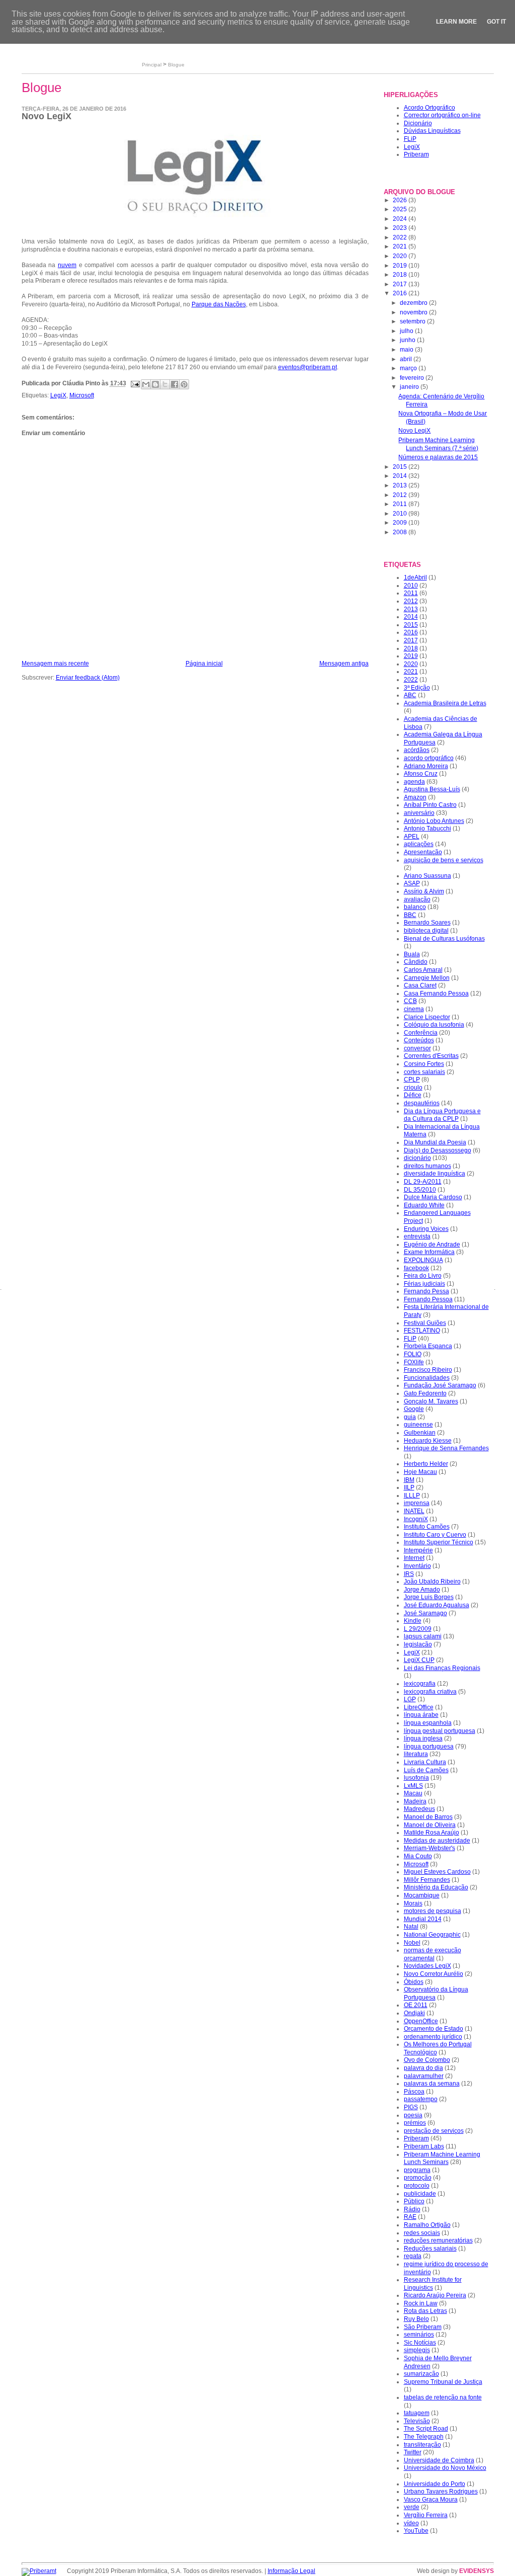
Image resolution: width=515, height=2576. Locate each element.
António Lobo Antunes (434, 821)
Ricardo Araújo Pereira (435, 2295)
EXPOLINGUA (423, 1260)
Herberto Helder (426, 1464)
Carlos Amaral (423, 970)
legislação (418, 1644)
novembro (414, 312)
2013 (401, 485)
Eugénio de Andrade (432, 1244)
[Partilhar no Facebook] (175, 384)
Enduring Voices (426, 1229)
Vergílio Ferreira (426, 2515)
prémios (415, 2123)
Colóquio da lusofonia (434, 1025)
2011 (401, 504)
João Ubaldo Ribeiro (432, 1582)
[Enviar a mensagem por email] (146, 384)
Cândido (416, 962)
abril (407, 359)
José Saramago (425, 1613)
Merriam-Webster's (430, 1848)
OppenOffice (421, 2021)
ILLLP (412, 1495)
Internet (414, 1558)
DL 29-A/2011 (423, 1182)
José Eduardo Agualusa (437, 1605)
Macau (413, 1793)
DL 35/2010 (420, 1190)
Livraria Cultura (425, 1762)
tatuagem (417, 2413)
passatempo (421, 2099)
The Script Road (426, 2429)
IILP (409, 1487)
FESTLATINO (422, 1331)
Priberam (416, 154)
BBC (410, 915)
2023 (401, 228)
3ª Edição (417, 688)
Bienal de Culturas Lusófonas (444, 939)
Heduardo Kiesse (428, 1441)
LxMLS (413, 1786)
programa (417, 2170)
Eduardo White (424, 1205)
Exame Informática (429, 1252)
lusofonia (416, 1778)
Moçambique (422, 1895)
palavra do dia (423, 2068)
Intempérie (418, 1550)
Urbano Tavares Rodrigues (441, 2491)
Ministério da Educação (436, 1887)
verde (412, 2507)
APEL (412, 837)
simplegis (417, 2350)
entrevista (417, 1236)
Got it (496, 22)
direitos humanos (427, 1166)
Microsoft (82, 395)
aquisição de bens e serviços (444, 860)
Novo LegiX (414, 431)
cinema (414, 1009)
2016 (401, 293)
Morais (413, 1903)
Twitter (413, 2452)
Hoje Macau (420, 1472)
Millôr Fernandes (427, 1880)
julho (407, 331)
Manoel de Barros (428, 1817)
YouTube (416, 2531)
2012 (401, 495)
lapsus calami (423, 1636)
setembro (413, 321)
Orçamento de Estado (434, 2029)
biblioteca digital (426, 931)
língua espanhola (428, 1723)
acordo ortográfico (429, 758)
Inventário (417, 1566)
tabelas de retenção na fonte (443, 2397)
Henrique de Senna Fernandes (446, 1448)
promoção (418, 2178)
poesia (413, 2115)
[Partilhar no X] (165, 384)
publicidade (420, 2194)
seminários (419, 2335)
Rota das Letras (425, 2311)
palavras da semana (432, 2084)
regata (413, 2256)
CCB (410, 1001)
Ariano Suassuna (427, 876)
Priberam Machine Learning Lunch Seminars (442, 2158)
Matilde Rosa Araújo (432, 1833)
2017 (401, 284)
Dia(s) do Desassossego (438, 1150)
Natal (411, 1927)
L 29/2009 (418, 1629)
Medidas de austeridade (437, 1841)
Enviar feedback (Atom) (88, 678)
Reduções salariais (430, 2249)
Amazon (415, 797)
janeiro (410, 387)
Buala (412, 954)
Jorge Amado (422, 1590)
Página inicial (204, 663)
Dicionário (418, 123)
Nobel (412, 1943)
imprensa (417, 1503)
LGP (410, 1699)
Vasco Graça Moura (431, 2500)
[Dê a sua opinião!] (155, 384)
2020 (401, 256)
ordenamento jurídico (433, 2037)
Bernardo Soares (427, 923)
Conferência (421, 1033)
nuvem (67, 265)
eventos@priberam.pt (308, 367)
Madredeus (419, 1809)
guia (410, 1417)
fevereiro (413, 378)
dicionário (417, 1158)
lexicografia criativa (430, 1692)
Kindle (413, 1621)
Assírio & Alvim (424, 891)
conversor (417, 1048)
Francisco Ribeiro (428, 1370)
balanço (415, 907)
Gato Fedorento (425, 1393)
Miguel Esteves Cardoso (437, 1872)
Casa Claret (420, 985)
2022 (401, 237)
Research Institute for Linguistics (433, 2284)
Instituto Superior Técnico (439, 1542)
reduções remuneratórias (438, 2240)
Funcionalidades (427, 1378)
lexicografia (420, 1684)
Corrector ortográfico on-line (442, 115)
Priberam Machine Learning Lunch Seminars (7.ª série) (438, 444)
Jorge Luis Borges (429, 1597)
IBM (409, 1480)
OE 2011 (416, 2005)
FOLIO (413, 1354)
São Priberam (423, 2327)
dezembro (414, 303)
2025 (401, 209)
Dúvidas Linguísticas (432, 131)
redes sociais (422, 2233)
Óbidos (414, 1982)
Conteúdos (419, 1040)
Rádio (412, 2209)
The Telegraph (424, 2437)
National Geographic (432, 1935)
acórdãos (417, 750)
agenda (414, 782)
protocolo (417, 2186)
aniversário (419, 813)
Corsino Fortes (424, 1064)
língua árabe (421, 1715)
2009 (401, 523)
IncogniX (416, 1519)
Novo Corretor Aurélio (434, 1974)
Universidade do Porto (435, 2484)
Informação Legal (291, 2571)
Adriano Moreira (426, 766)
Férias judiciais (424, 1284)
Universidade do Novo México (445, 2468)
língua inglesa (423, 1738)
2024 (401, 219)
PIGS (411, 2107)
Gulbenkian (420, 1433)
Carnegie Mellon (427, 978)
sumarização (421, 2374)
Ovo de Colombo (427, 2060)
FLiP (410, 139)
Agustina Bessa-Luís (432, 789)
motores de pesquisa (433, 1911)
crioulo (413, 1088)
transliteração (422, 2445)
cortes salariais (424, 1072)
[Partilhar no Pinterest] (184, 384)
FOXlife (414, 1362)
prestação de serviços (434, 2131)
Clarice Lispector (427, 1017)
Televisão (417, 2421)
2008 (401, 532)
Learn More (456, 22)
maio (407, 350)
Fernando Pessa (426, 1291)
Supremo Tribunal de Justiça (443, 2382)
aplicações (419, 844)
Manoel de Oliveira (430, 1825)
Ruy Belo (416, 2319)
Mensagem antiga (344, 663)
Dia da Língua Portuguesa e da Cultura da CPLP (442, 1115)
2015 (401, 467)
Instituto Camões (427, 1527)
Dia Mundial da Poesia (435, 1142)
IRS (409, 1574)
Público (414, 2201)
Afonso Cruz (421, 774)
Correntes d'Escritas (431, 1056)
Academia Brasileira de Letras (445, 703)
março (409, 368)
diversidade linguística (435, 1174)
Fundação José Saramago (440, 1385)
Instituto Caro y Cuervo (435, 1535)
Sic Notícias (420, 2343)
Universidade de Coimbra (439, 2460)
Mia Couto (418, 1856)
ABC (410, 695)
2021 (401, 246)
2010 (401, 514)
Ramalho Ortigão (427, 2225)
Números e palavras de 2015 (438, 457)
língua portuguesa (429, 1747)
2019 (401, 266)
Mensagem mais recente (55, 663)
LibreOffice (419, 1707)
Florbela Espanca (428, 1346)
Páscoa (414, 2092)
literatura (416, 1754)
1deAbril (415, 577)
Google (414, 1409)
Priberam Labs (424, 2146)
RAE (410, 2217)
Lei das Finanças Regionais (442, 1668)
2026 (401, 200)
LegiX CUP (419, 1660)
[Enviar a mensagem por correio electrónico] (135, 384)
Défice (413, 1095)
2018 (401, 275)
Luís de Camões (426, 1770)
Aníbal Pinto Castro (430, 805)
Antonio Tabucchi (427, 828)
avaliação (417, 899)
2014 (401, 476)
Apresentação (423, 852)
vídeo (411, 2523)
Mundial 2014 (423, 1919)
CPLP (412, 1079)
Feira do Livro (423, 1276)
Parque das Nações (219, 304)
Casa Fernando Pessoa (436, 993)
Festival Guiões (425, 1323)
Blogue (176, 65)
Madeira (415, 1801)
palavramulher (424, 2076)
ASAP (412, 883)
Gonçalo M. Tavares (431, 1401)
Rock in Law (421, 2303)
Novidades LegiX (427, 1966)
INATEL (414, 1511)
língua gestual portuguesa (440, 1731)
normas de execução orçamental (433, 1954)
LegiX (58, 395)
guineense (418, 1425)
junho (408, 340)
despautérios (422, 1103)
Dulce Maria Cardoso (433, 1197)
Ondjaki (414, 2013)
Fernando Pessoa (428, 1299)
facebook (416, 1268)
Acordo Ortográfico (430, 108)
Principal (152, 65)
